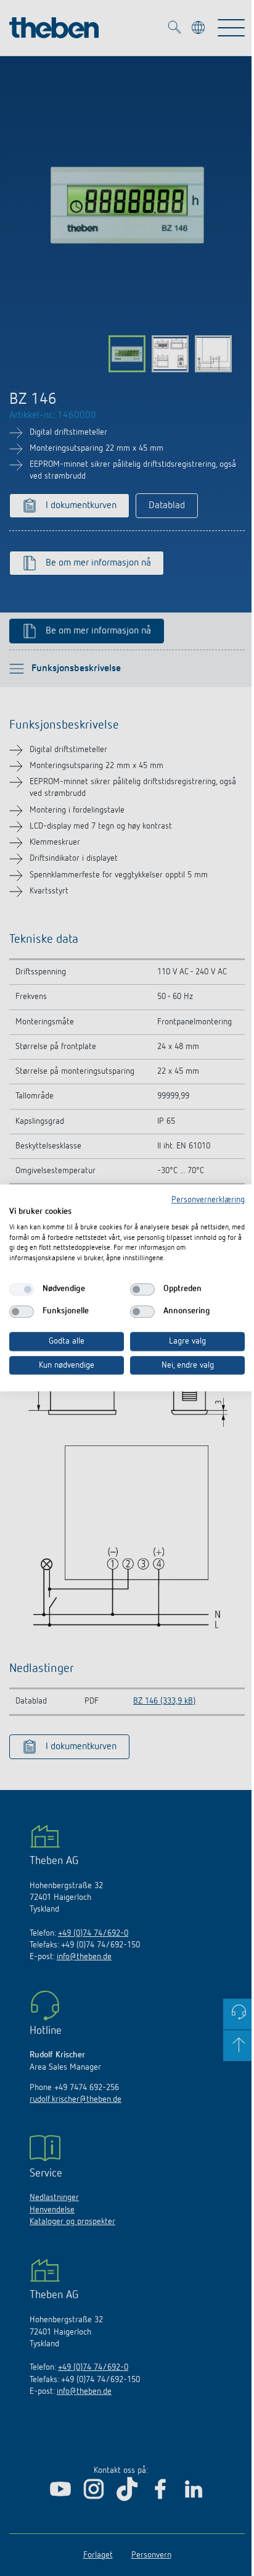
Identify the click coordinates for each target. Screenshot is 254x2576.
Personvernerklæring (208, 1200)
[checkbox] (22, 1289)
